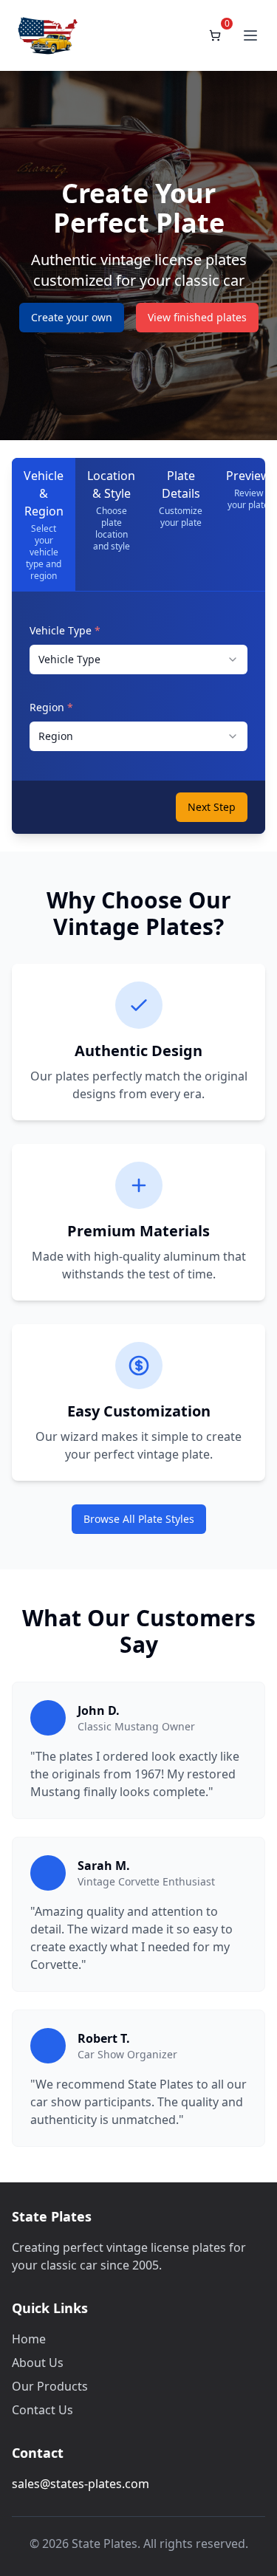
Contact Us (42, 2410)
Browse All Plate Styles (139, 1519)
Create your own (72, 317)
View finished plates (197, 317)
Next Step (212, 807)
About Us (38, 2363)
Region (51, 707)
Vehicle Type (65, 630)
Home (29, 2339)
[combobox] (138, 660)
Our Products (50, 2386)
